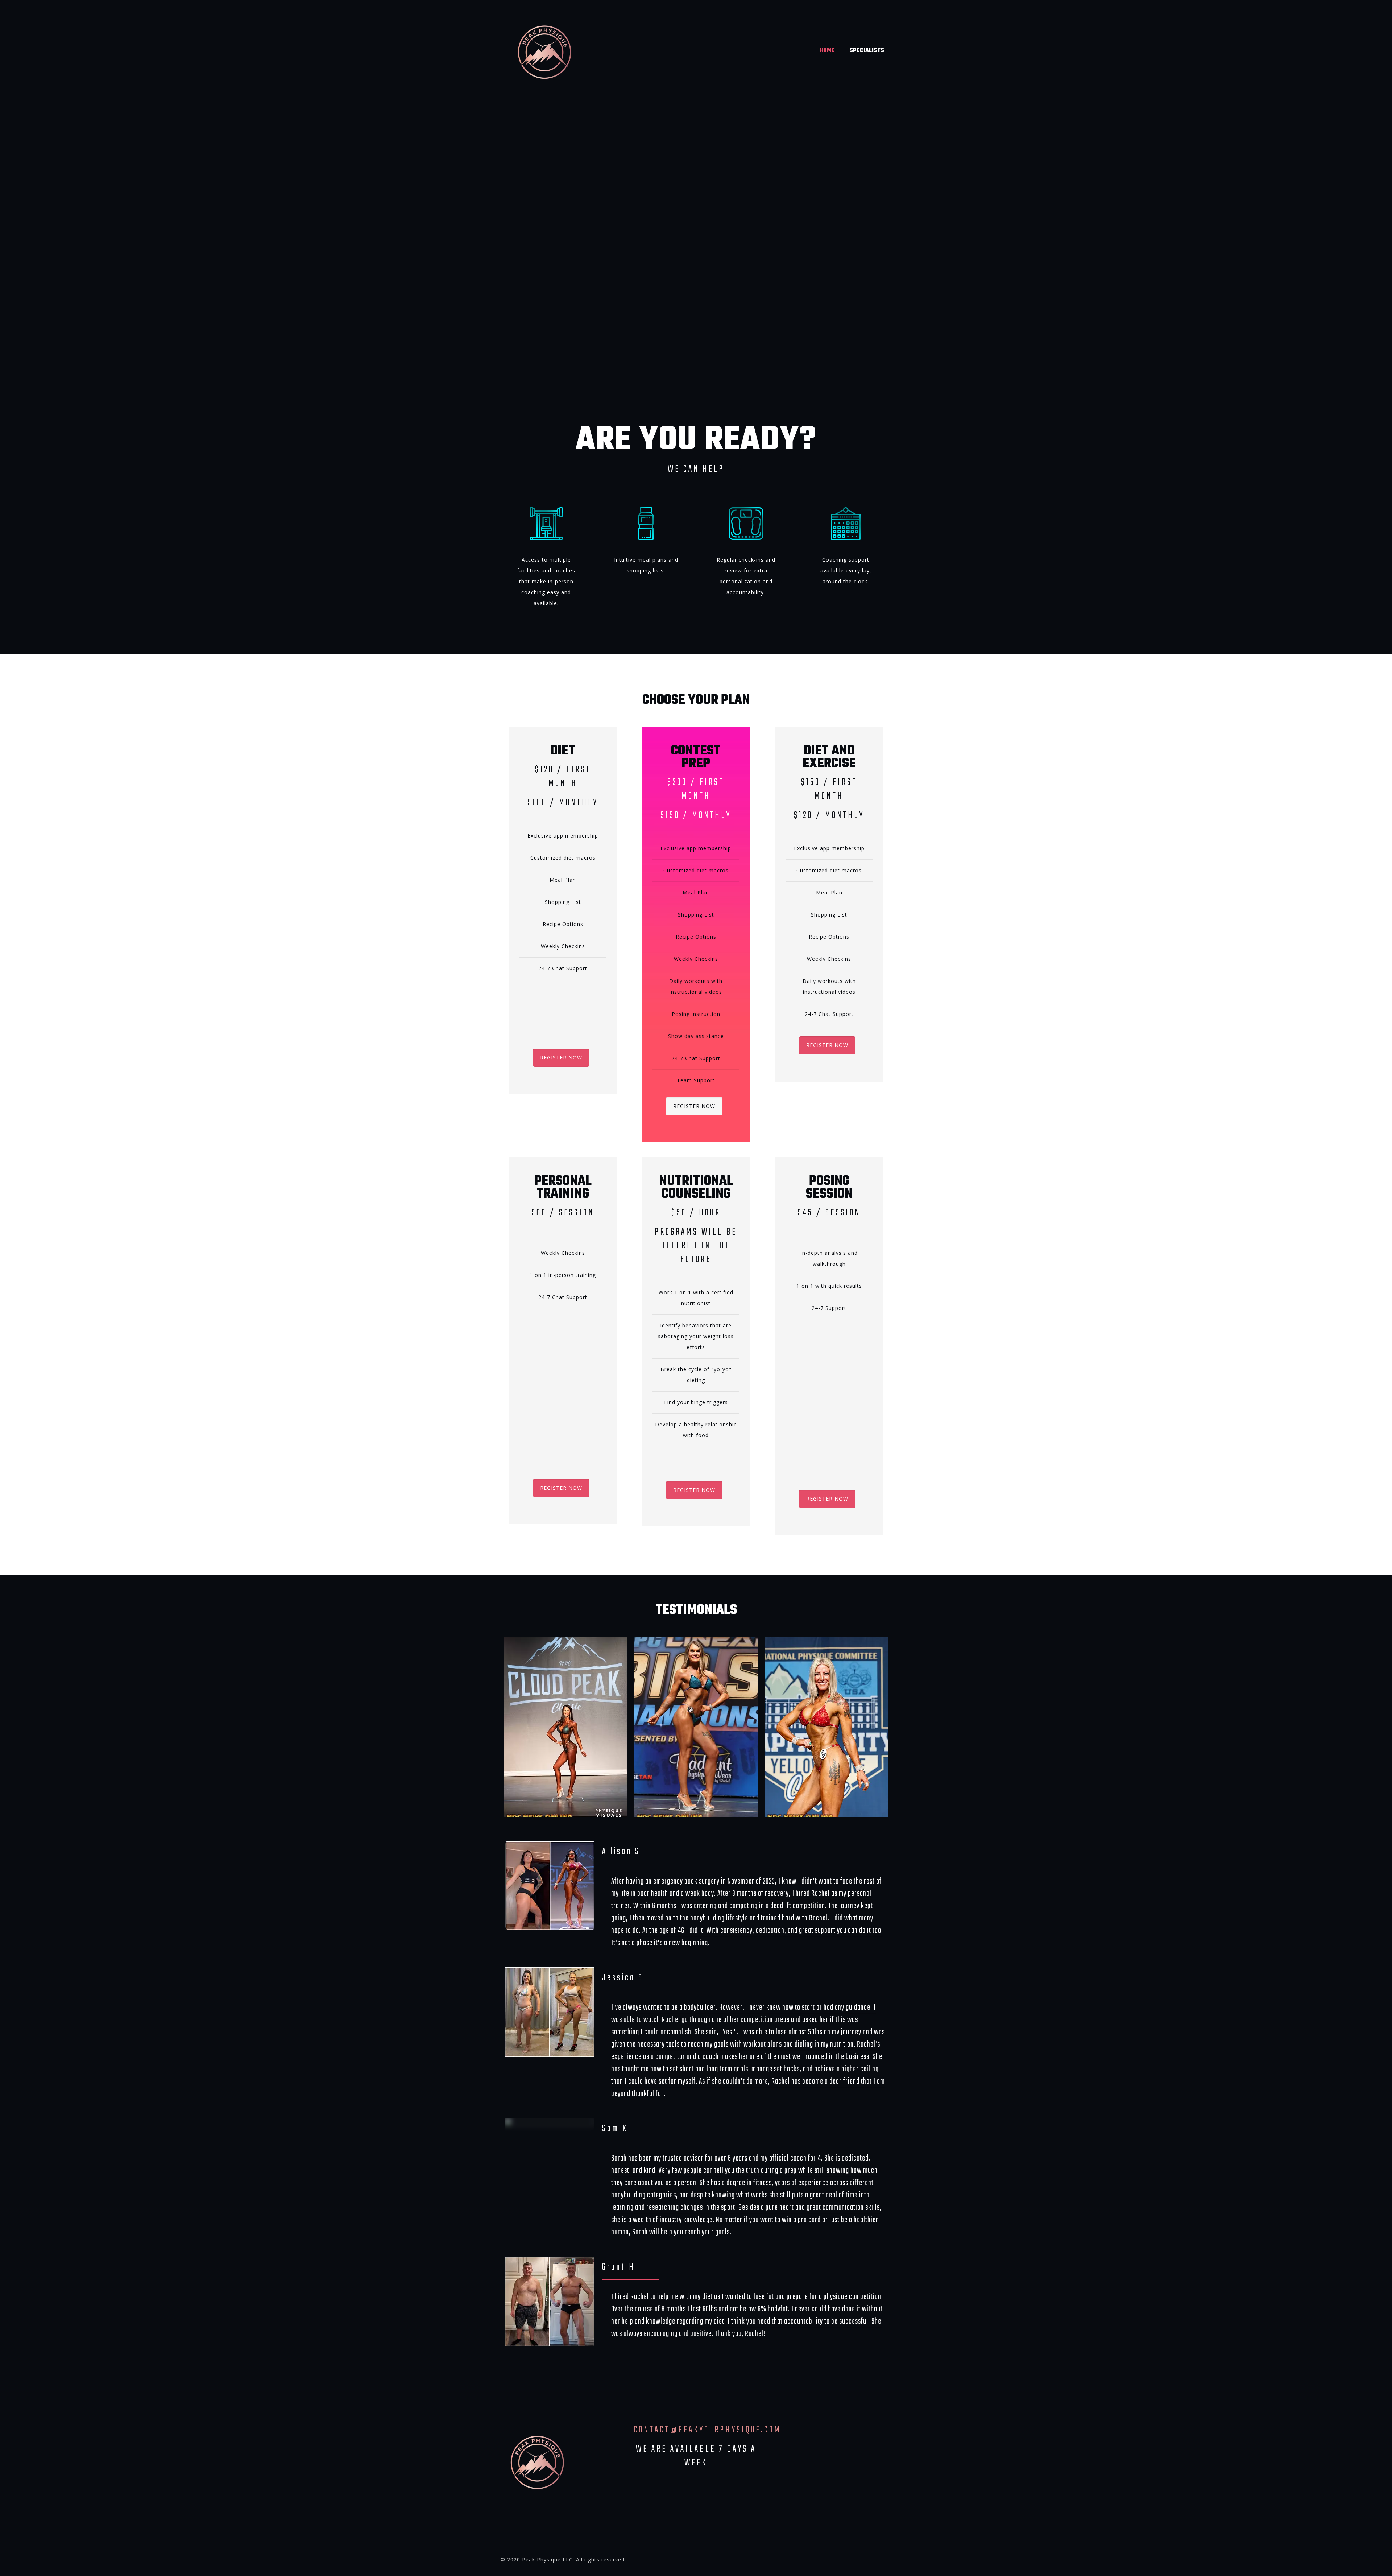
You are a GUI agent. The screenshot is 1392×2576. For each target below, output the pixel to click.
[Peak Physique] (544, 51)
